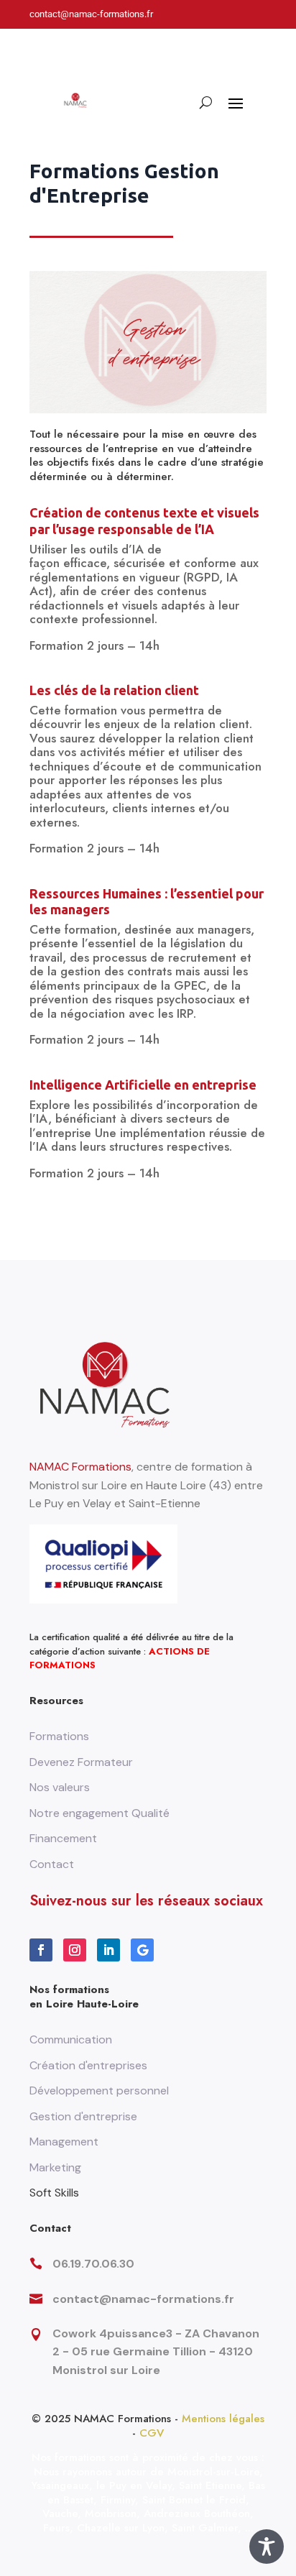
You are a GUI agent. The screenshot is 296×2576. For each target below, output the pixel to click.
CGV (152, 2433)
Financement (63, 1838)
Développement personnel (99, 2090)
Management (64, 2142)
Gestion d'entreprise (83, 2116)
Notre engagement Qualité (100, 1813)
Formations (59, 1736)
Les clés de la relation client (114, 690)
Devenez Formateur (81, 1762)
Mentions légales (223, 2419)
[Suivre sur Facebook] (41, 1950)
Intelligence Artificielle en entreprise (143, 1085)
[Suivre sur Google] (142, 1950)
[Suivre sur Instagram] (75, 1950)
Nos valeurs (60, 1787)
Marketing (55, 2167)
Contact (52, 1864)
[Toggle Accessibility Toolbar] (267, 2547)
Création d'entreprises (88, 2065)
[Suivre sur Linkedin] (108, 1950)
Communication (71, 2039)
